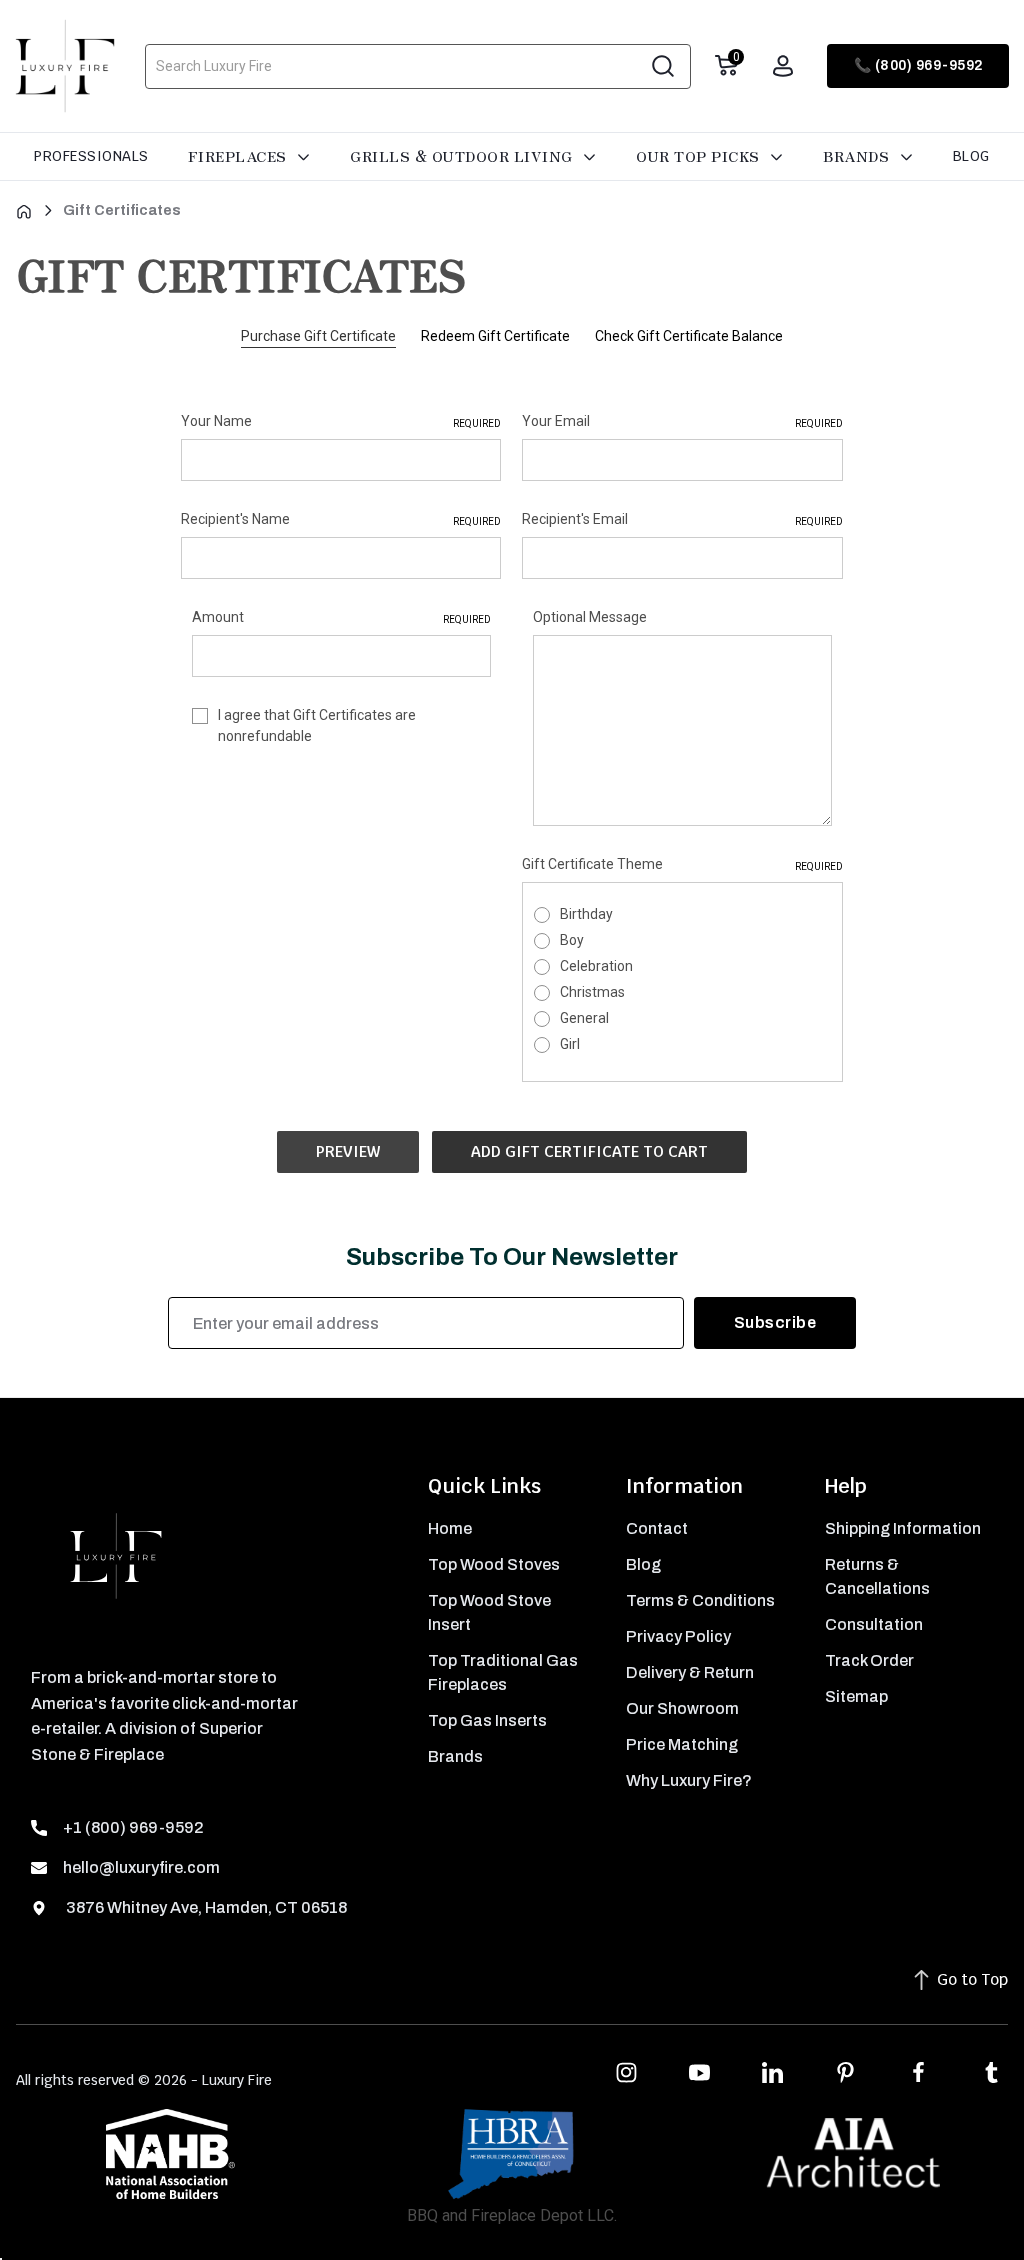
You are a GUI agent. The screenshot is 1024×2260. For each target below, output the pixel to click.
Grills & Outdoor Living (463, 156)
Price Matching (682, 1744)
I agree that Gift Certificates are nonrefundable (317, 725)
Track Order (869, 1660)
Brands (858, 156)
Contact (657, 1528)
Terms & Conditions (700, 1600)
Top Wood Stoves (494, 1564)
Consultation (874, 1624)
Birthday (586, 914)
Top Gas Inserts (487, 1720)
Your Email (682, 421)
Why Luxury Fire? (689, 1780)
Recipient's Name (341, 519)
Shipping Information (903, 1528)
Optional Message (590, 617)
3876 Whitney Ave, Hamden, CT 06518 (205, 1907)
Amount (341, 617)
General (584, 1018)
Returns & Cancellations (877, 1576)
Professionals (91, 156)
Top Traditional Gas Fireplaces (503, 1672)
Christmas (592, 992)
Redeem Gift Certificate (495, 336)
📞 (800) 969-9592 (918, 65)
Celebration (596, 966)
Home (450, 1528)
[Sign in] (783, 66)
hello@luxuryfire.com (141, 1867)
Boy (572, 940)
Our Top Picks (700, 156)
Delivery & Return (690, 1672)
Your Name (341, 421)
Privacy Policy (678, 1636)
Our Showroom (682, 1708)
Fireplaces (240, 156)
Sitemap (856, 1696)
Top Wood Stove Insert (489, 1612)
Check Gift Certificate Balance (689, 336)
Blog (971, 156)
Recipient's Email (682, 519)
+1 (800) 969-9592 (133, 1827)
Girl (570, 1044)
